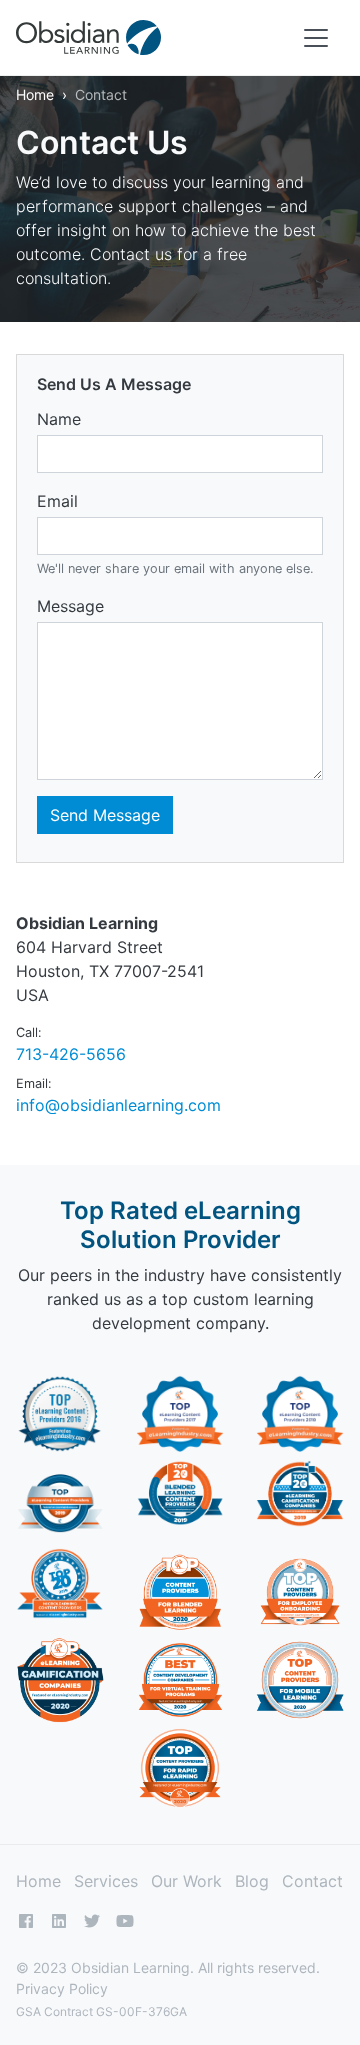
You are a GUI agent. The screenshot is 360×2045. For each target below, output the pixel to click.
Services (106, 1881)
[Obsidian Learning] (89, 37)
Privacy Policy (62, 1988)
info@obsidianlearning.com (118, 1105)
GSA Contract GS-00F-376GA (101, 2011)
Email (57, 501)
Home (35, 94)
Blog (252, 1881)
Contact (312, 1881)
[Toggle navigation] (316, 38)
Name (59, 419)
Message (70, 606)
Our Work (186, 1881)
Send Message (105, 815)
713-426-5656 (71, 1054)
